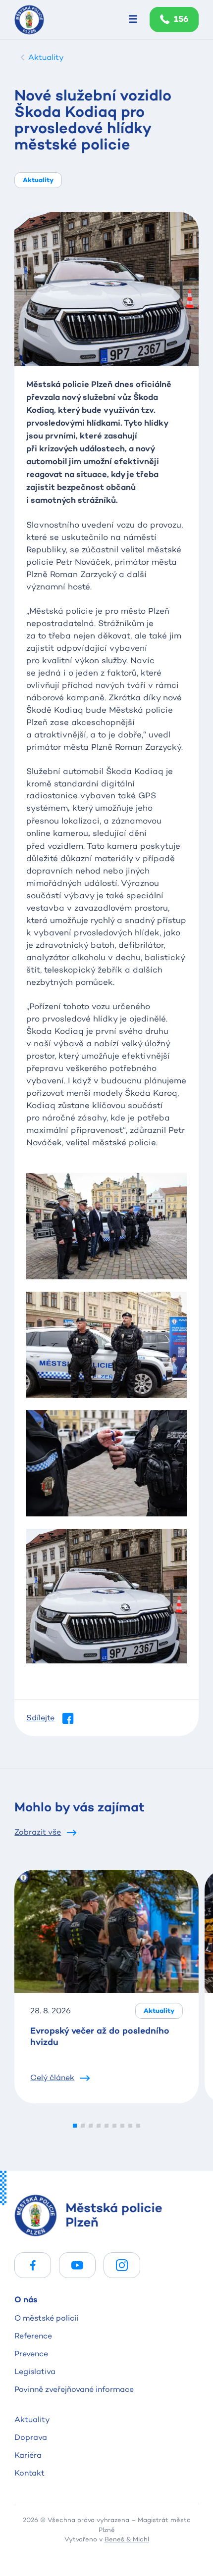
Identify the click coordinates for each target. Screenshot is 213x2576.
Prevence (31, 2354)
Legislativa (35, 2371)
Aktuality (32, 2419)
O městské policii (46, 2318)
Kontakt (29, 2473)
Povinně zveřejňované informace (74, 2389)
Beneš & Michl (127, 2539)
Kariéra (28, 2455)
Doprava (31, 2437)
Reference (33, 2336)
